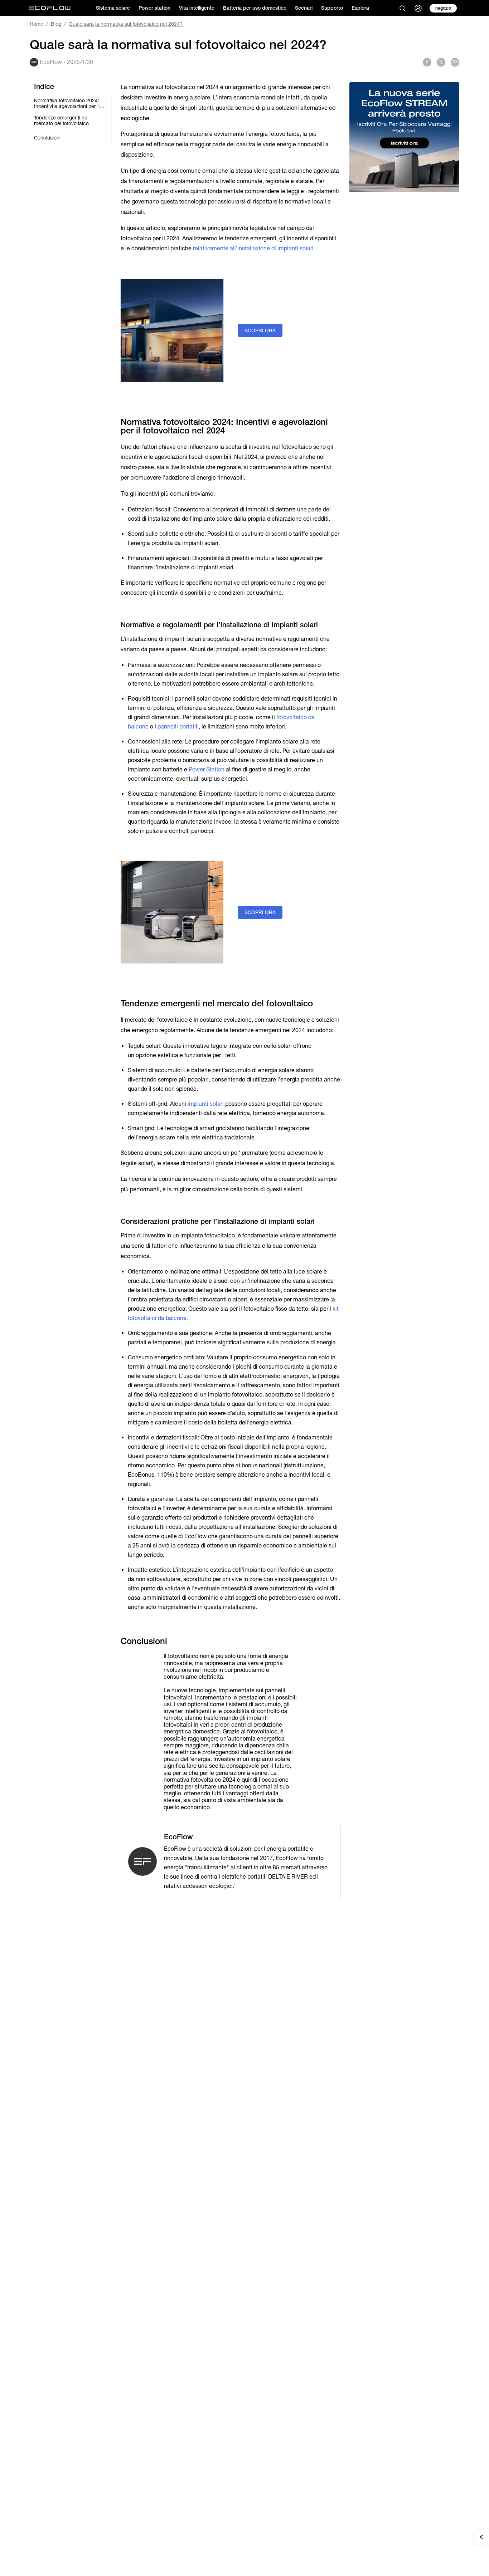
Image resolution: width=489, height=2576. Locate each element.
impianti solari (206, 1104)
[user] (418, 8)
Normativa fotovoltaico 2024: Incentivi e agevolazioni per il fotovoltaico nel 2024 (67, 103)
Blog (56, 24)
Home (37, 24)
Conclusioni (47, 138)
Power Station (207, 769)
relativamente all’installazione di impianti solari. (254, 248)
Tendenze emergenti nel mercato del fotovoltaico (61, 121)
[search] (402, 8)
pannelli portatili (178, 727)
